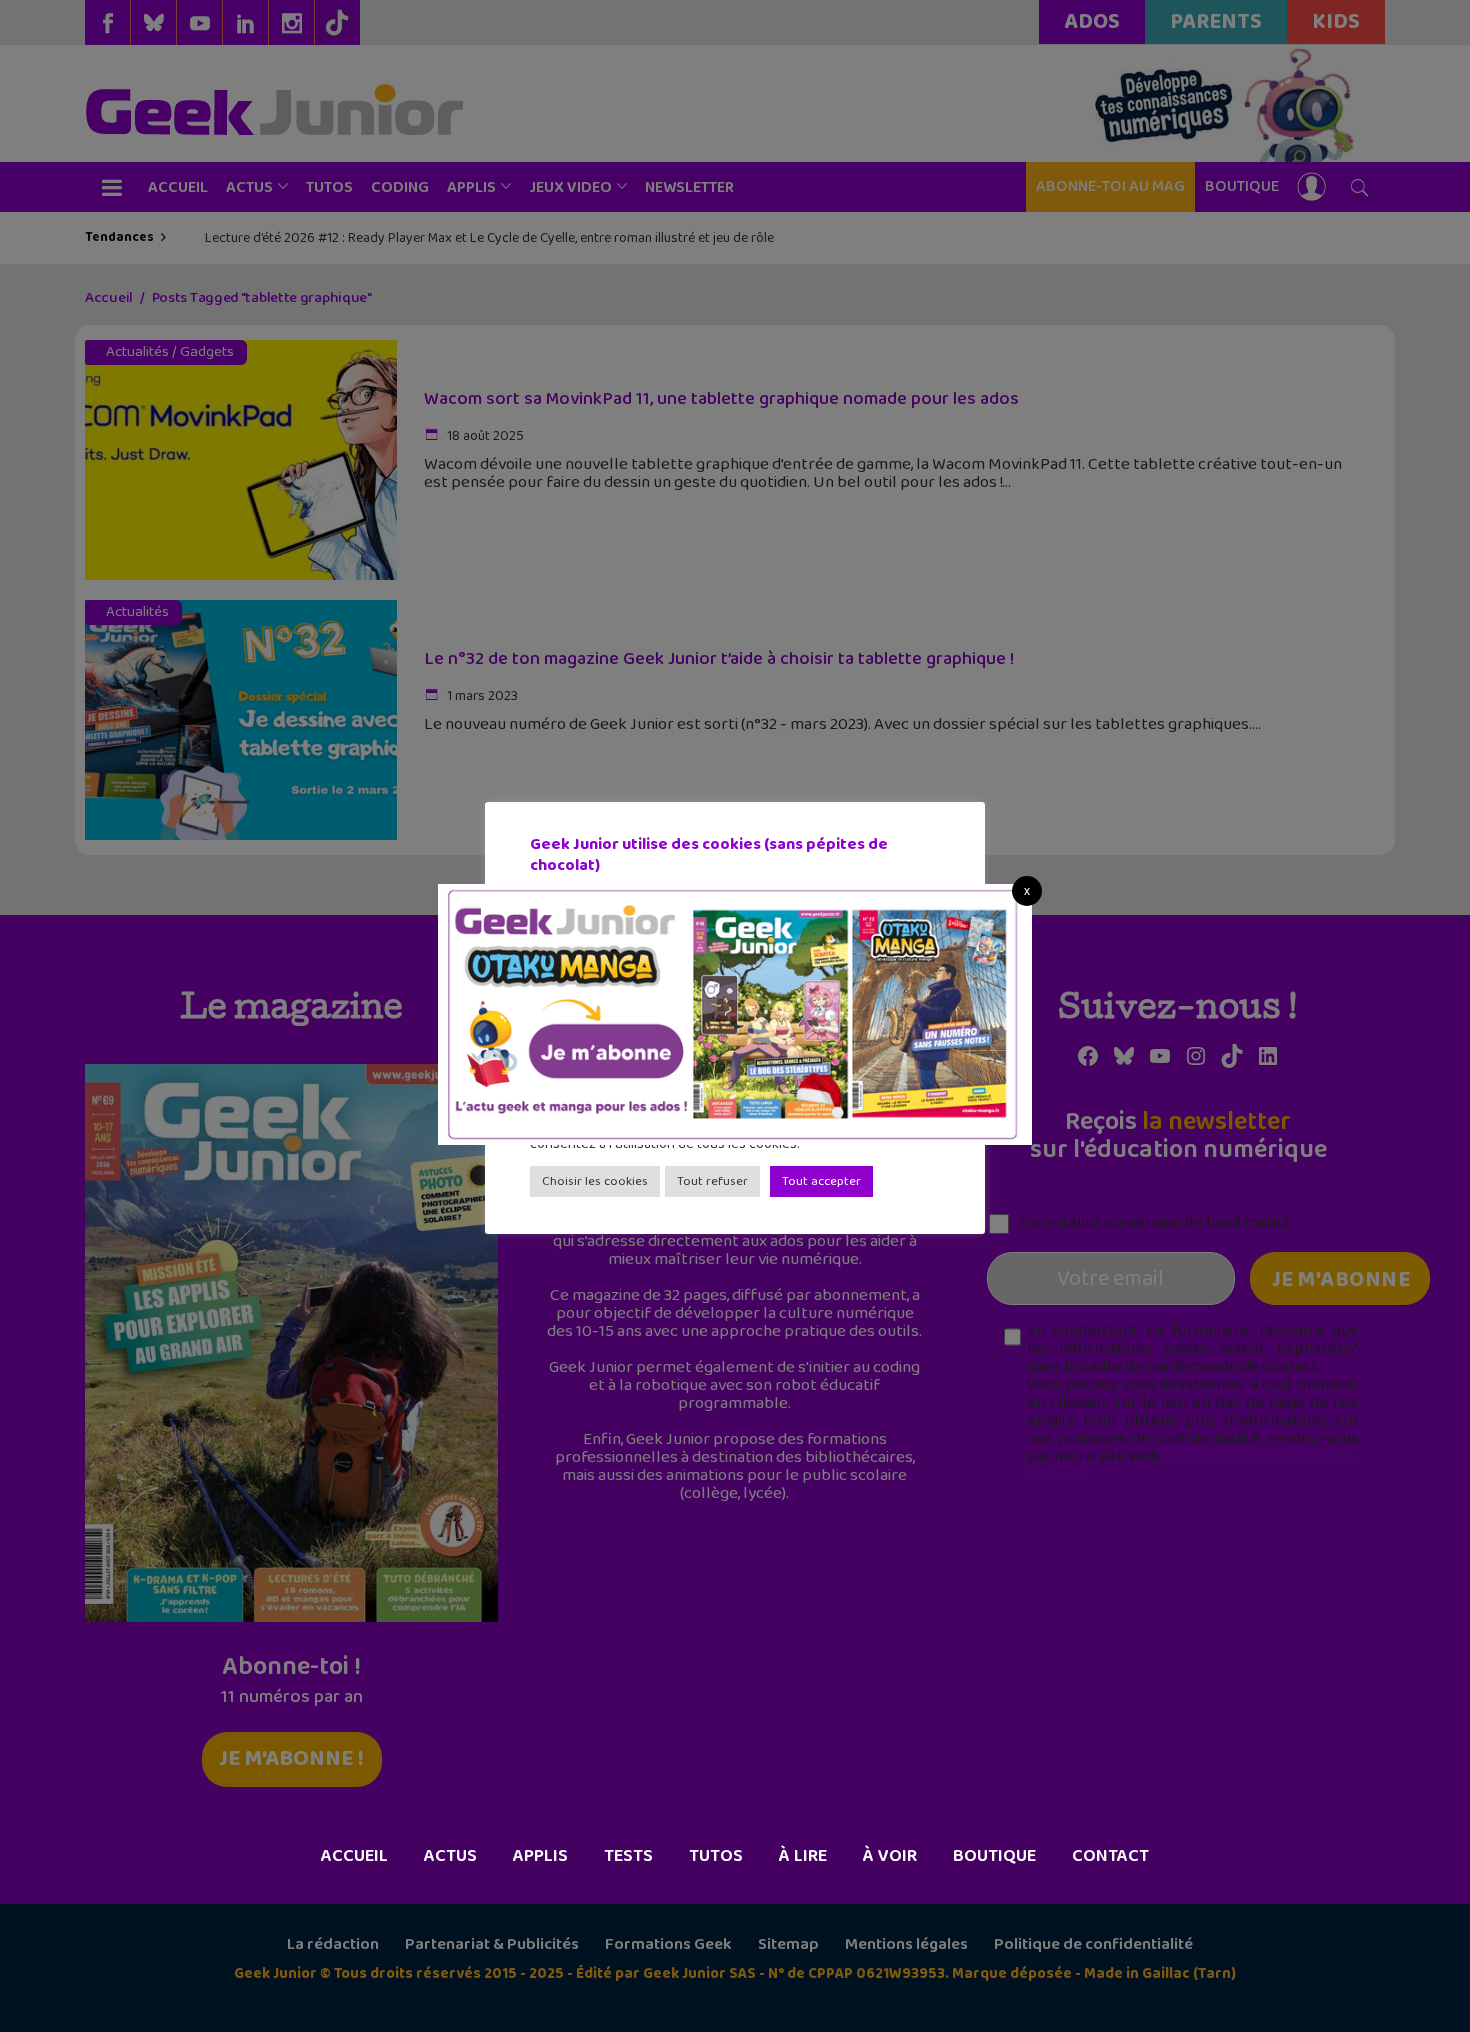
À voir (890, 1856)
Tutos (716, 1856)
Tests (628, 1856)
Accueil (354, 1856)
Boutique (994, 1856)
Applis (540, 1856)
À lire (803, 1856)
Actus (450, 1856)
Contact (1110, 1856)
